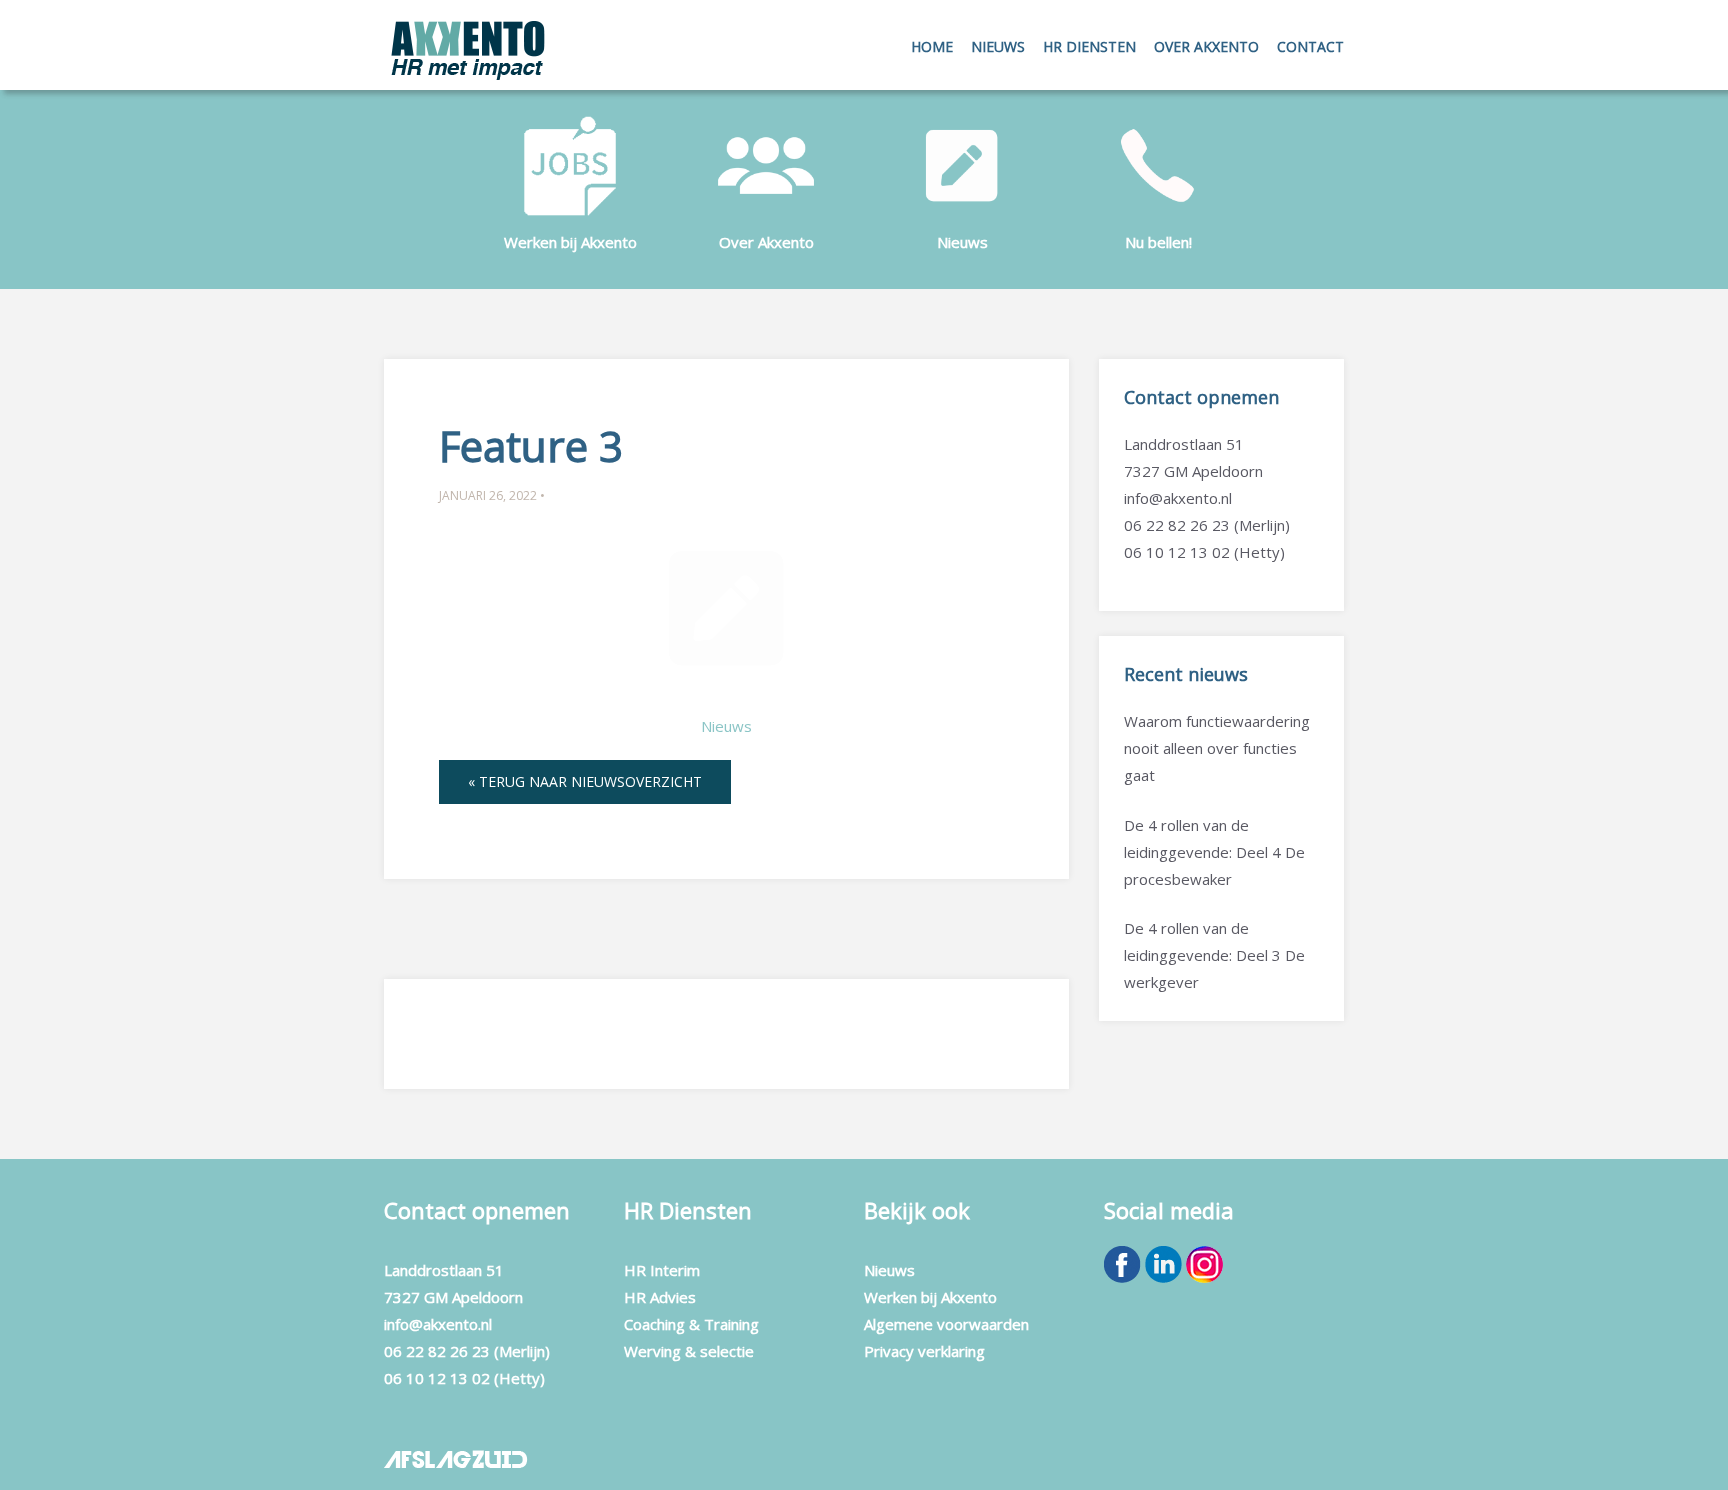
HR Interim (662, 1270)
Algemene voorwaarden (946, 1324)
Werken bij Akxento (570, 242)
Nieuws (962, 242)
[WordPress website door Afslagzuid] (458, 1455)
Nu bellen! (1158, 242)
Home (932, 46)
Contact (1310, 46)
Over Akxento (1206, 46)
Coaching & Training (691, 1324)
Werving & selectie (689, 1351)
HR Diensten (1089, 46)
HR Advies (660, 1297)
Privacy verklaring (924, 1351)
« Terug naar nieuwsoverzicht (585, 781)
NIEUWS (998, 46)
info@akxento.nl (1178, 498)
